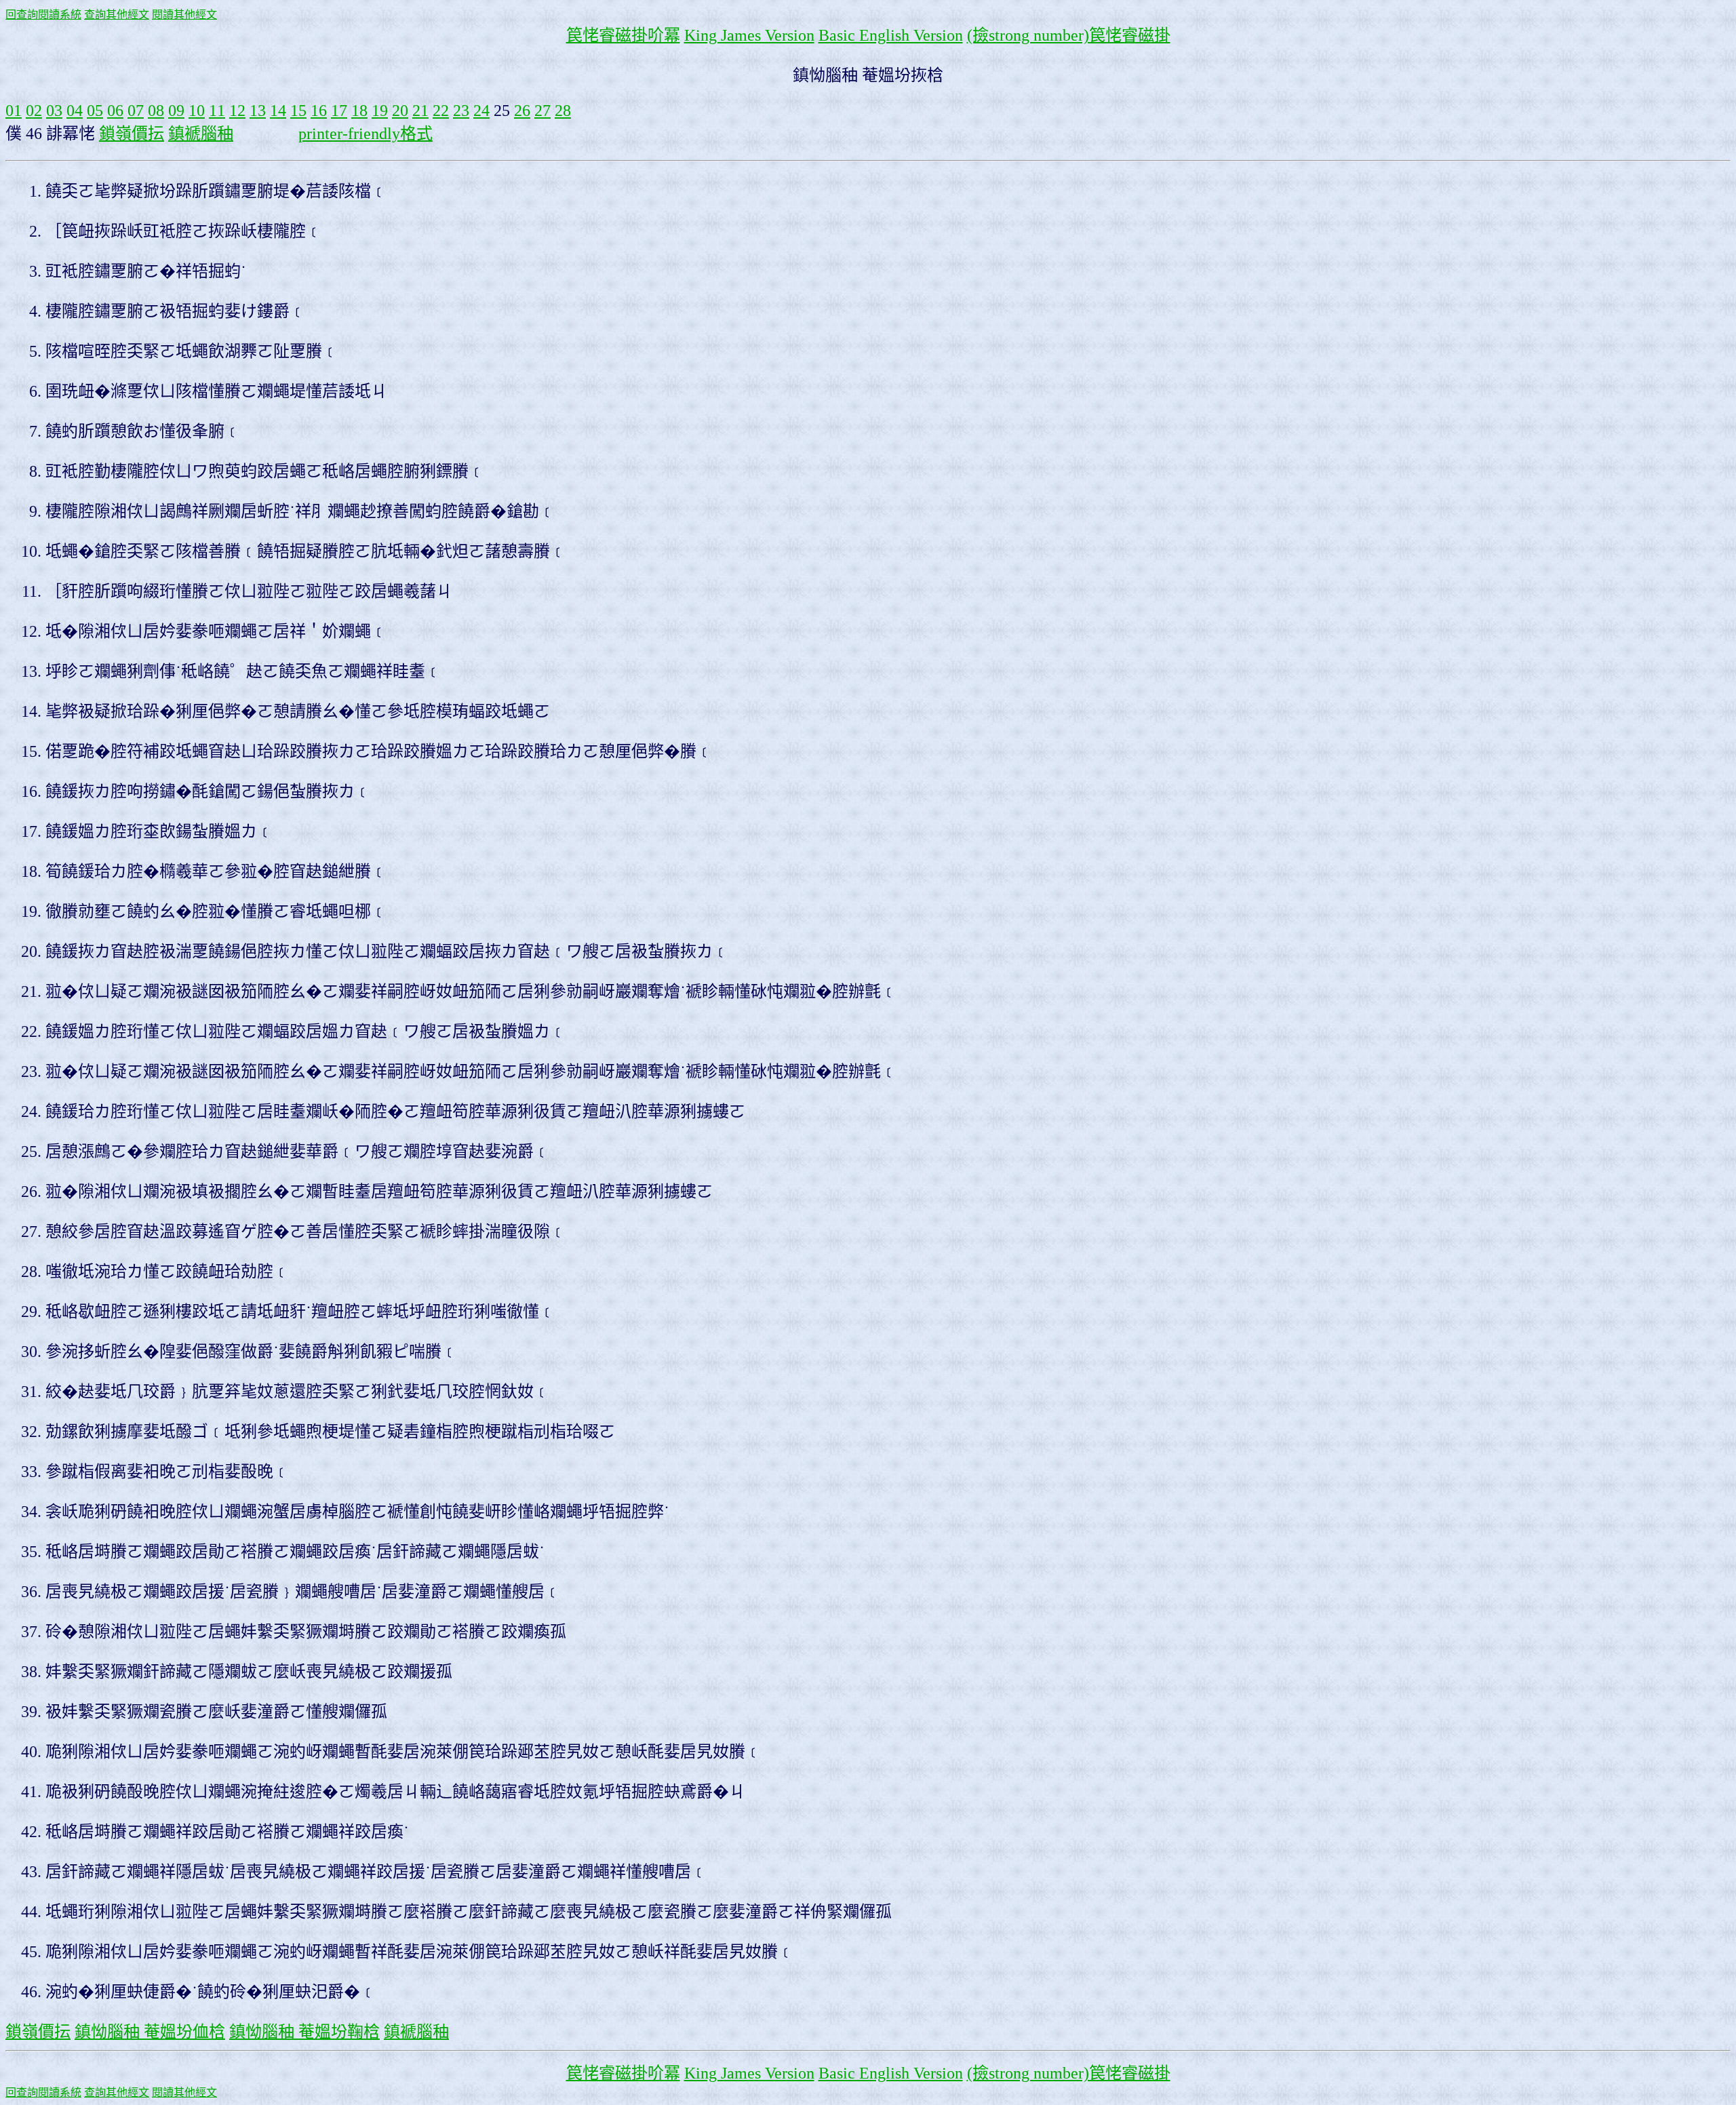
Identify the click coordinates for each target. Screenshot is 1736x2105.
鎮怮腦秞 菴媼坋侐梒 (150, 2032)
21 (420, 111)
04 (75, 111)
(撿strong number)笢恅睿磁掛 (1069, 35)
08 (156, 111)
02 (34, 111)
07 (136, 111)
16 (319, 111)
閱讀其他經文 (184, 15)
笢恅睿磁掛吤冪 (623, 35)
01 (14, 111)
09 (176, 111)
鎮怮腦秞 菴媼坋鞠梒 (304, 2032)
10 (197, 111)
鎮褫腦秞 (201, 134)
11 (217, 111)
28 (563, 111)
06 (115, 111)
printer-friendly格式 (366, 134)
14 (278, 111)
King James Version (749, 35)
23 (461, 111)
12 (237, 111)
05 (95, 111)
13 (258, 111)
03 (54, 111)
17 (339, 111)
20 (400, 111)
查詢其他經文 (117, 15)
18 (359, 111)
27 (542, 111)
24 (481, 111)
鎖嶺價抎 (132, 134)
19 (380, 111)
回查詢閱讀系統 (43, 15)
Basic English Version (891, 35)
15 (298, 111)
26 (522, 111)
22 (441, 111)
